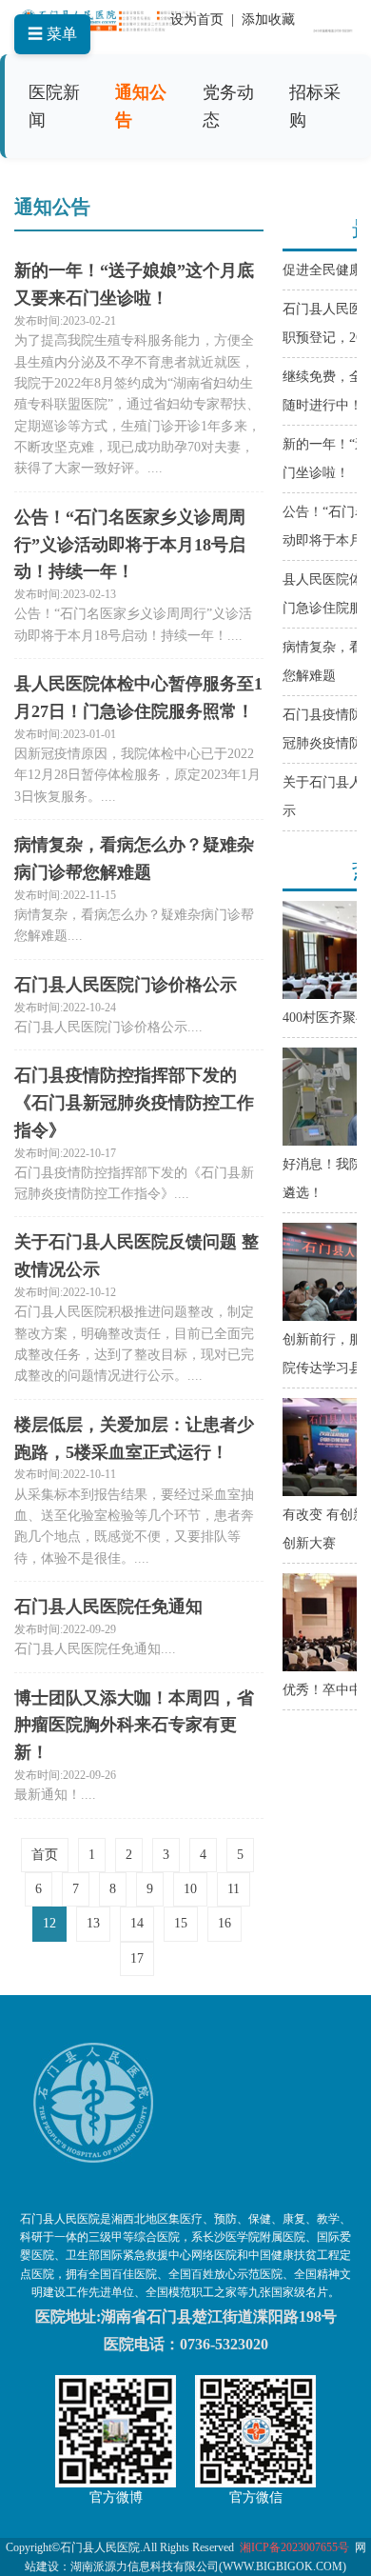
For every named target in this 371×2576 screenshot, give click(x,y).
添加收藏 (268, 20)
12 (49, 1923)
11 (234, 1889)
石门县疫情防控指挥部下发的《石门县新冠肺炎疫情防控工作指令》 (134, 1103)
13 (93, 1923)
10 (190, 1889)
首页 (45, 1855)
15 (181, 1923)
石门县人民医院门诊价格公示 (126, 985)
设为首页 (197, 20)
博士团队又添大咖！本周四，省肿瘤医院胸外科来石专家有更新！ (134, 1726)
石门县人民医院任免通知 (108, 1607)
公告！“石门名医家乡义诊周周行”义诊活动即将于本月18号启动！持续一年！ (130, 545)
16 (225, 1923)
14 (137, 1923)
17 (137, 1958)
